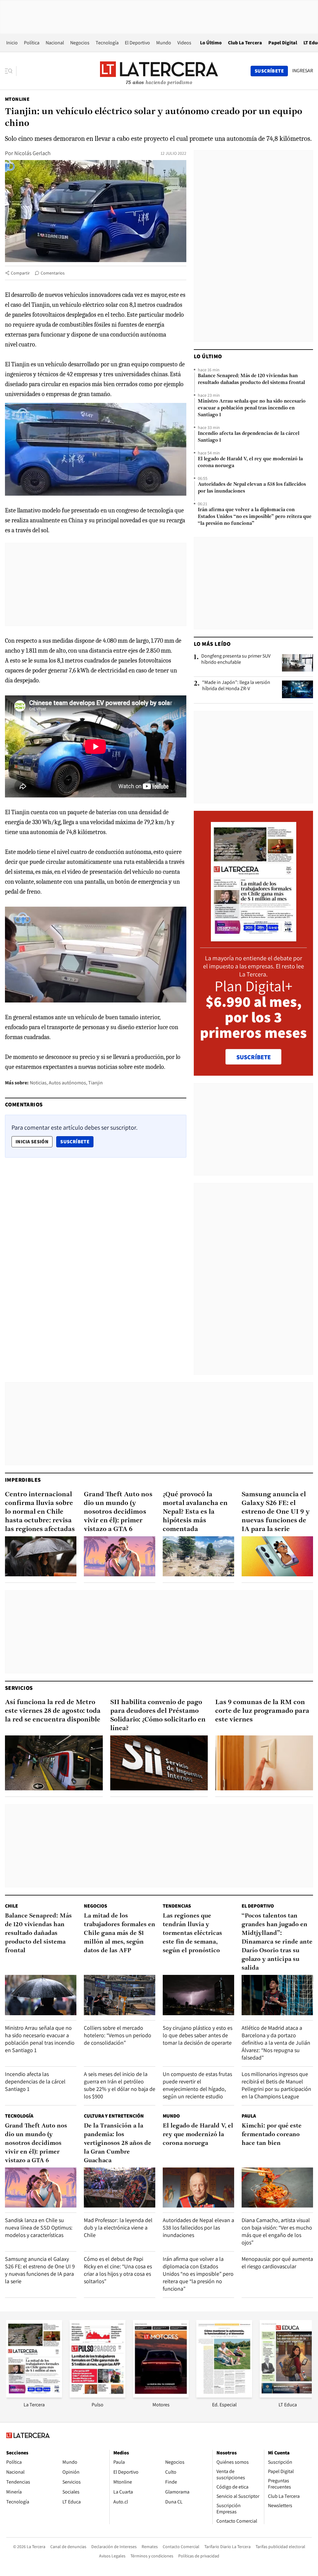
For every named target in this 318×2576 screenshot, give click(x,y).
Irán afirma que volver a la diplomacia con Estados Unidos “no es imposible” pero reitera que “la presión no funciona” (255, 517)
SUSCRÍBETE (254, 1057)
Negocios (80, 43)
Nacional (55, 43)
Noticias (38, 1083)
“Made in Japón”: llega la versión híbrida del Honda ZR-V (236, 685)
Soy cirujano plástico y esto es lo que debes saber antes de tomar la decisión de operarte (198, 2035)
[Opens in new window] (161, 2396)
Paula (249, 2116)
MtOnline (17, 99)
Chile (11, 1906)
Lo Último (211, 43)
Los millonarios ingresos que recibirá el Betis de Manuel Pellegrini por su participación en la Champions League (276, 2085)
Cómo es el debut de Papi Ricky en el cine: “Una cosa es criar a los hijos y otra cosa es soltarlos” (118, 2270)
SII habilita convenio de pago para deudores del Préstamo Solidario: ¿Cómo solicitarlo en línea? (158, 1715)
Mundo (164, 43)
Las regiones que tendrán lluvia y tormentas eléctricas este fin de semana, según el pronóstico (192, 1933)
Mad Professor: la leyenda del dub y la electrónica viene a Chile (118, 2228)
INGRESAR (303, 71)
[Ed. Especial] (224, 2396)
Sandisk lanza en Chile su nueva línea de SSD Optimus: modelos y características (39, 2228)
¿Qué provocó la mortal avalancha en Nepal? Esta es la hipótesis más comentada (195, 1512)
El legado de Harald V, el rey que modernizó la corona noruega (250, 462)
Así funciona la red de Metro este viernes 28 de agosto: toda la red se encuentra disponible (53, 1711)
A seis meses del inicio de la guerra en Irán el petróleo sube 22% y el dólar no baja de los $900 (120, 2085)
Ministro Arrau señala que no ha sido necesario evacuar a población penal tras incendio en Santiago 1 (252, 408)
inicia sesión (32, 1142)
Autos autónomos (67, 1083)
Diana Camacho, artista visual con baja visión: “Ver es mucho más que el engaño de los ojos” (277, 2231)
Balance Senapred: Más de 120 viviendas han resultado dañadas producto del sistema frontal (251, 379)
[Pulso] (98, 2396)
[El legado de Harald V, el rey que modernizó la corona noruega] (198, 2188)
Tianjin (95, 1083)
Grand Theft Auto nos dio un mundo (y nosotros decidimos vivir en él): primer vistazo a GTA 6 (118, 1512)
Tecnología (107, 43)
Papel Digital (283, 43)
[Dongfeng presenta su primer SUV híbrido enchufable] (298, 663)
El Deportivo (137, 43)
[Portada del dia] (254, 938)
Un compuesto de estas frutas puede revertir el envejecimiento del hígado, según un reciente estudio (197, 2085)
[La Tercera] (34, 2396)
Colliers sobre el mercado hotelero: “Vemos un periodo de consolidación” (118, 2035)
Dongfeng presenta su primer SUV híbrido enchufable (236, 659)
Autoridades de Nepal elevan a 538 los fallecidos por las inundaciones (252, 488)
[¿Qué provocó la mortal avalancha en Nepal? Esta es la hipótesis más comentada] (198, 1556)
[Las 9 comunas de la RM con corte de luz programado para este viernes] (264, 1763)
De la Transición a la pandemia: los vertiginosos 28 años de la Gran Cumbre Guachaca (118, 2143)
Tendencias (177, 1906)
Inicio (12, 43)
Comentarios (53, 273)
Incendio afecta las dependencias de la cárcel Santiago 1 (249, 437)
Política (32, 43)
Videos (184, 43)
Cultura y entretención (114, 2116)
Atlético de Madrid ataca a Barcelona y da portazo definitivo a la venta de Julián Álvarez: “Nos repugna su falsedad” (276, 2043)
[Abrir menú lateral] (11, 71)
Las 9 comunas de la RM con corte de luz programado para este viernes (262, 1711)
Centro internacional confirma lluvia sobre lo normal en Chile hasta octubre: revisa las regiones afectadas (40, 1512)
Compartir (20, 273)
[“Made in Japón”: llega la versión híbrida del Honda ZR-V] (298, 689)
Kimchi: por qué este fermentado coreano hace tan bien (272, 2135)
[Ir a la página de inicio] (159, 71)
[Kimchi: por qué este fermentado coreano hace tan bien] (277, 2188)
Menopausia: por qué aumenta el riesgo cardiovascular (277, 2263)
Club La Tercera (245, 43)
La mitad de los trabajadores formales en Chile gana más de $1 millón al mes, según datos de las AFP (120, 1933)
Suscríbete (77, 1141)
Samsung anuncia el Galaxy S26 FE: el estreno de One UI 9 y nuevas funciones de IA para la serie (276, 1512)
